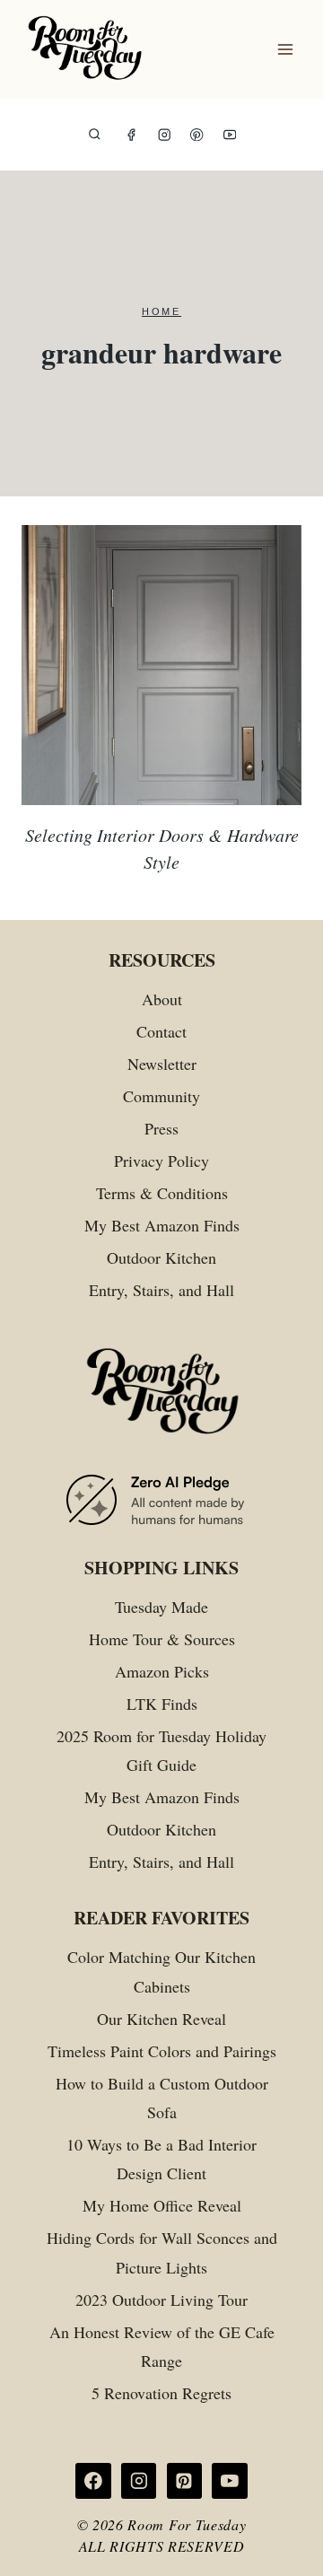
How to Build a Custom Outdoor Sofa (162, 2098)
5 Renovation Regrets (161, 2393)
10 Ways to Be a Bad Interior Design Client (161, 2159)
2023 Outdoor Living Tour (161, 2300)
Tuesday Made (161, 1607)
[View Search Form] (95, 135)
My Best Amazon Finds (162, 1225)
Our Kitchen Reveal (161, 2019)
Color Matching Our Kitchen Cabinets (161, 1971)
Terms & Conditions (162, 1193)
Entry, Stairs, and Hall (161, 1290)
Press (161, 1128)
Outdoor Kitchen (161, 1257)
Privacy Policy (161, 1161)
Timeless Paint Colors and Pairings (162, 2051)
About (162, 999)
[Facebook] (131, 135)
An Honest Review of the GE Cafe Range (162, 2346)
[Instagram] (165, 135)
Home (161, 311)
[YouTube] (230, 135)
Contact (161, 1031)
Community (161, 1096)
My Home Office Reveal (162, 2205)
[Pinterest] (197, 135)
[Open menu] (285, 50)
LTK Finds (162, 1704)
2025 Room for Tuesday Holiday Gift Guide (161, 1750)
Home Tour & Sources (162, 1639)
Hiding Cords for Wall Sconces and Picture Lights (162, 2252)
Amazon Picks (162, 1671)
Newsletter (162, 1064)
